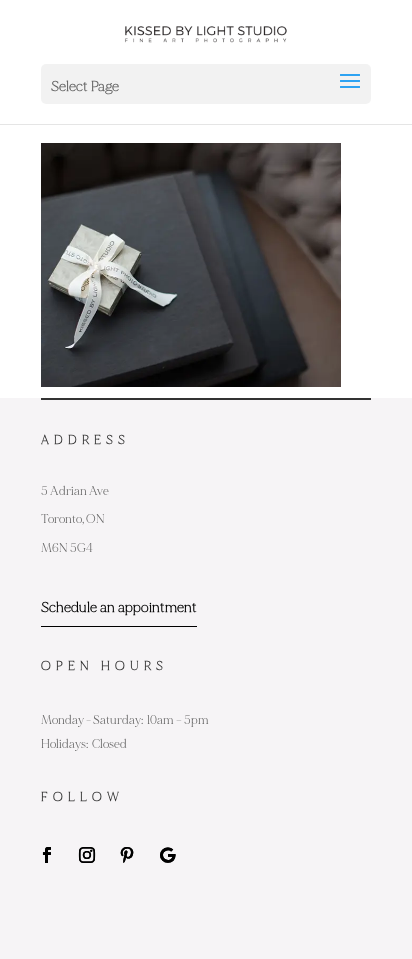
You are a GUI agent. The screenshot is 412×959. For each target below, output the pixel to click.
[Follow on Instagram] (87, 855)
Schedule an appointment (119, 607)
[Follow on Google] (167, 855)
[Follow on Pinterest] (127, 855)
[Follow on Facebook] (47, 855)
